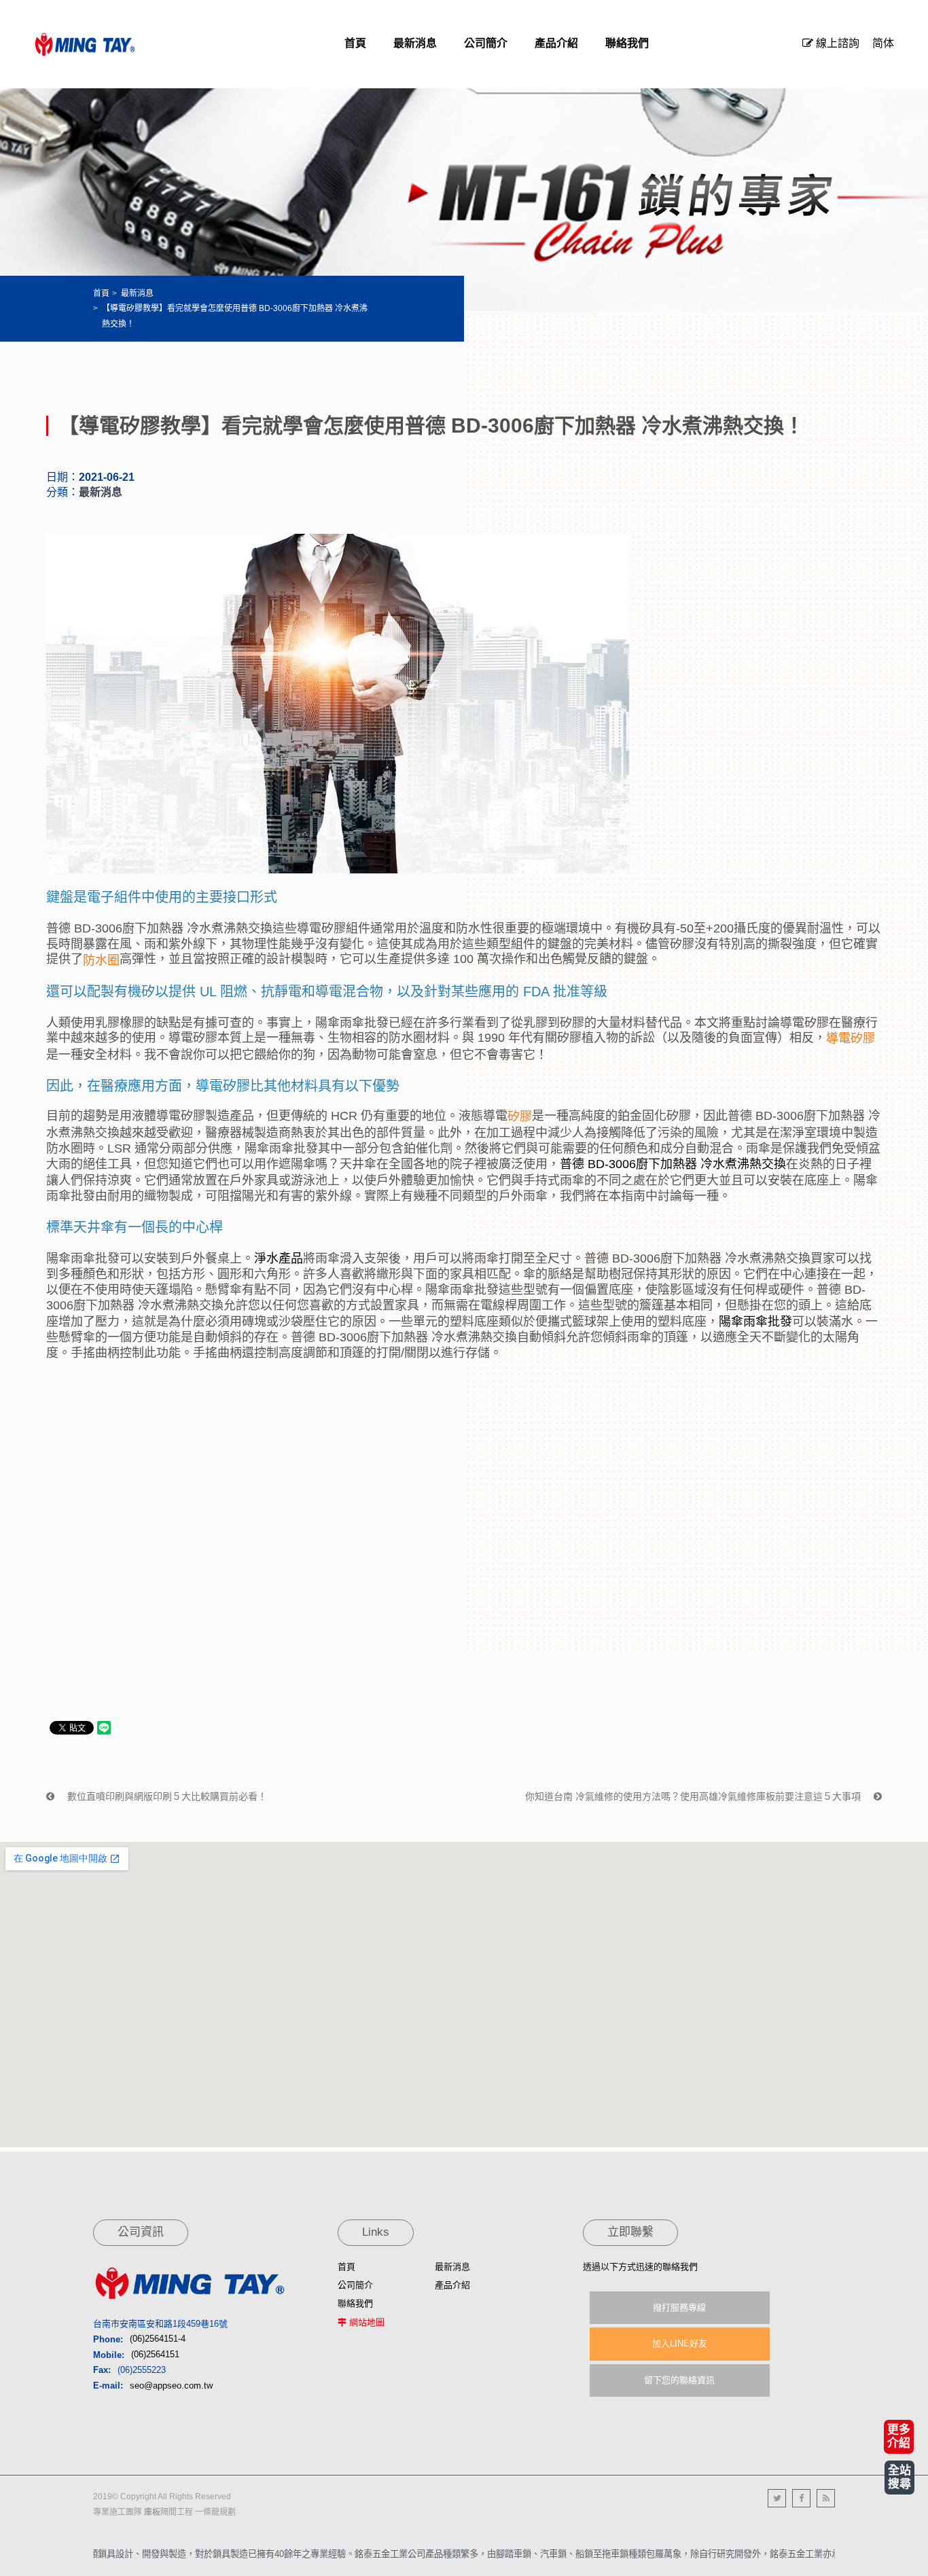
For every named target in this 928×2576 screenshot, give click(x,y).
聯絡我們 (355, 2303)
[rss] (826, 2498)
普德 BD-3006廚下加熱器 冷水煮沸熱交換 (673, 1164)
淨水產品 (279, 1258)
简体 (883, 43)
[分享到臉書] (801, 2498)
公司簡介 (355, 2285)
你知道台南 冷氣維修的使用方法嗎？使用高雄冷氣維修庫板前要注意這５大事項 (694, 1796)
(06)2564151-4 (158, 2339)
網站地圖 (367, 2322)
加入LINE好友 (680, 2343)
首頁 (101, 293)
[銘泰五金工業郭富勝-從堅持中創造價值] (85, 44)
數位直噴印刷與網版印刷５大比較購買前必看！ (166, 1796)
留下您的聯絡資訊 (679, 2380)
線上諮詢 (836, 43)
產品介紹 (452, 2285)
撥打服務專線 (679, 2307)
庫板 (152, 2512)
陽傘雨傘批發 (755, 1321)
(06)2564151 (155, 2355)
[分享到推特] (777, 2498)
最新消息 (137, 293)
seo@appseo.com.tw (171, 2385)
